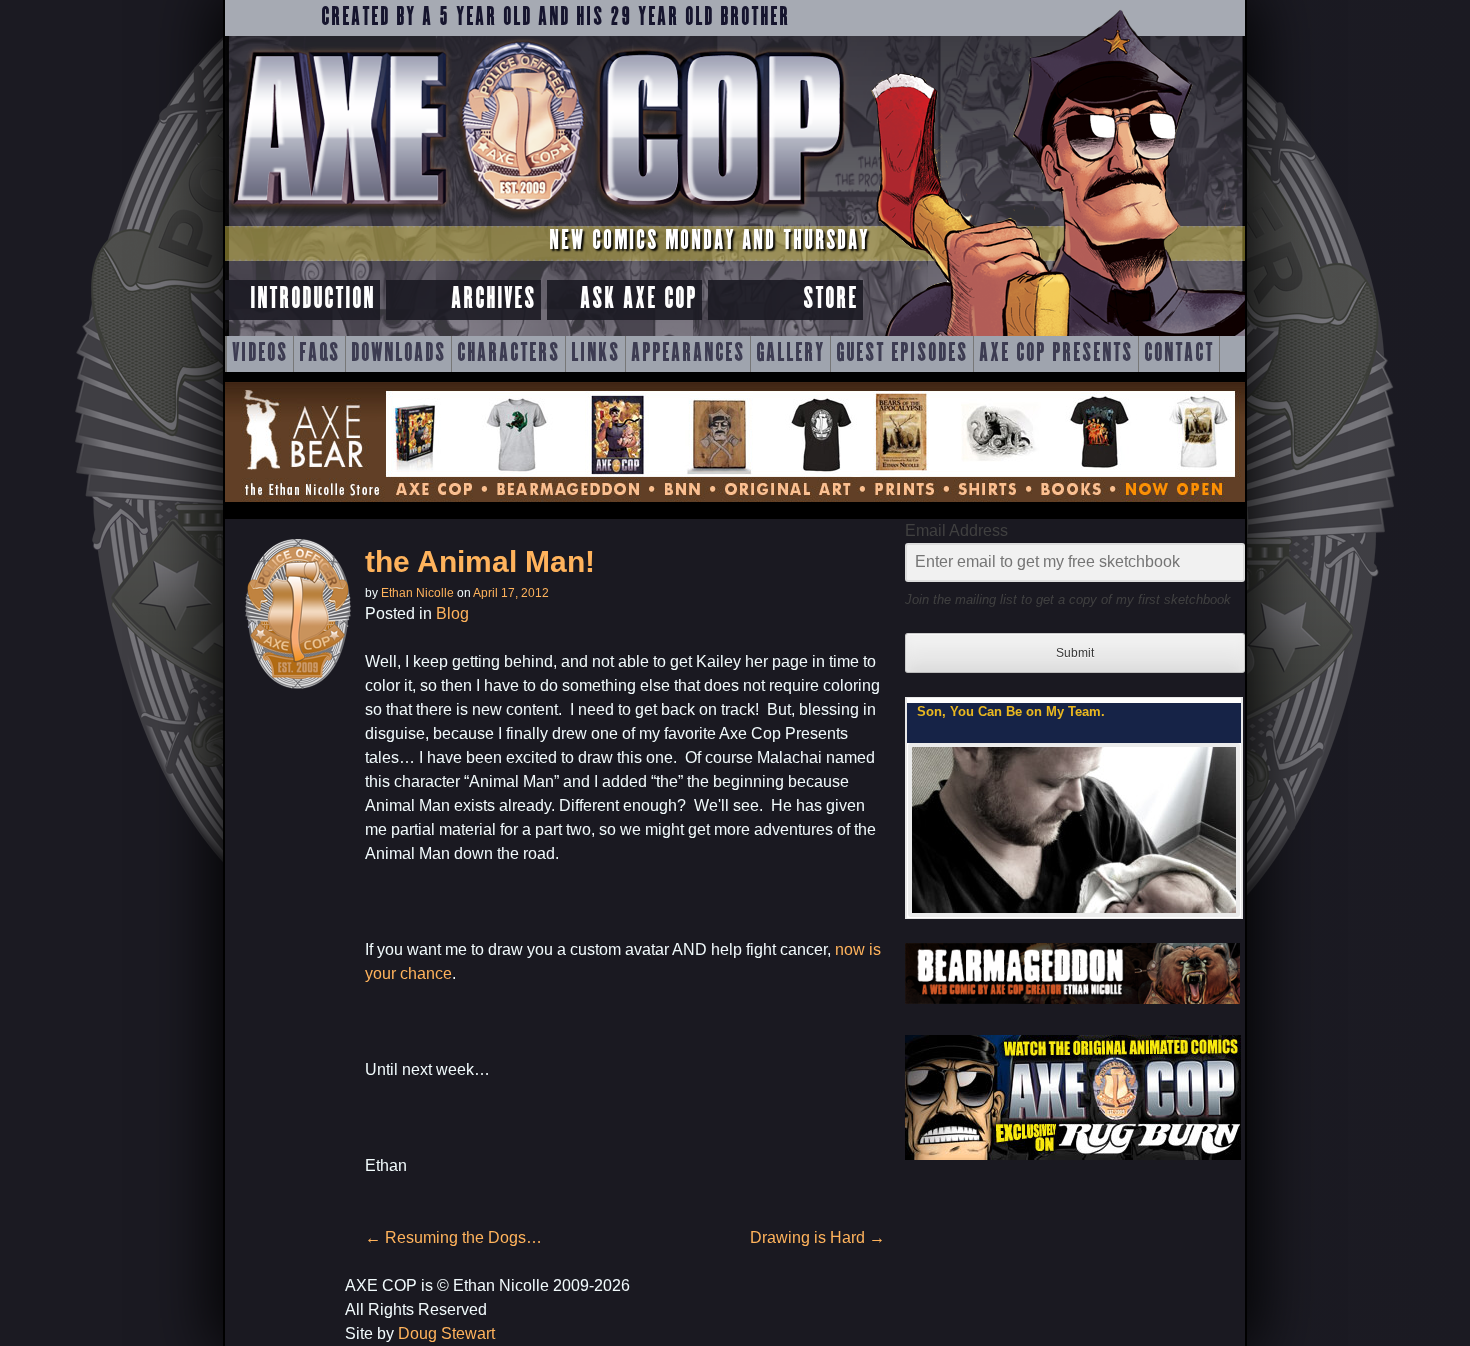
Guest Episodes (902, 354)
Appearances (688, 354)
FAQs (319, 354)
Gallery (790, 354)
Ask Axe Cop (638, 299)
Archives (493, 299)
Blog (452, 613)
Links (595, 354)
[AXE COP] (537, 217)
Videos (260, 354)
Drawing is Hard (817, 1237)
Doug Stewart (446, 1333)
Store (830, 299)
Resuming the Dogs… (453, 1237)
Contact (1179, 354)
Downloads (398, 354)
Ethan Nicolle (417, 593)
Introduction (312, 299)
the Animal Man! (480, 561)
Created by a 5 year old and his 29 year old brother (555, 18)
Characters (508, 354)
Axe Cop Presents (1056, 354)
